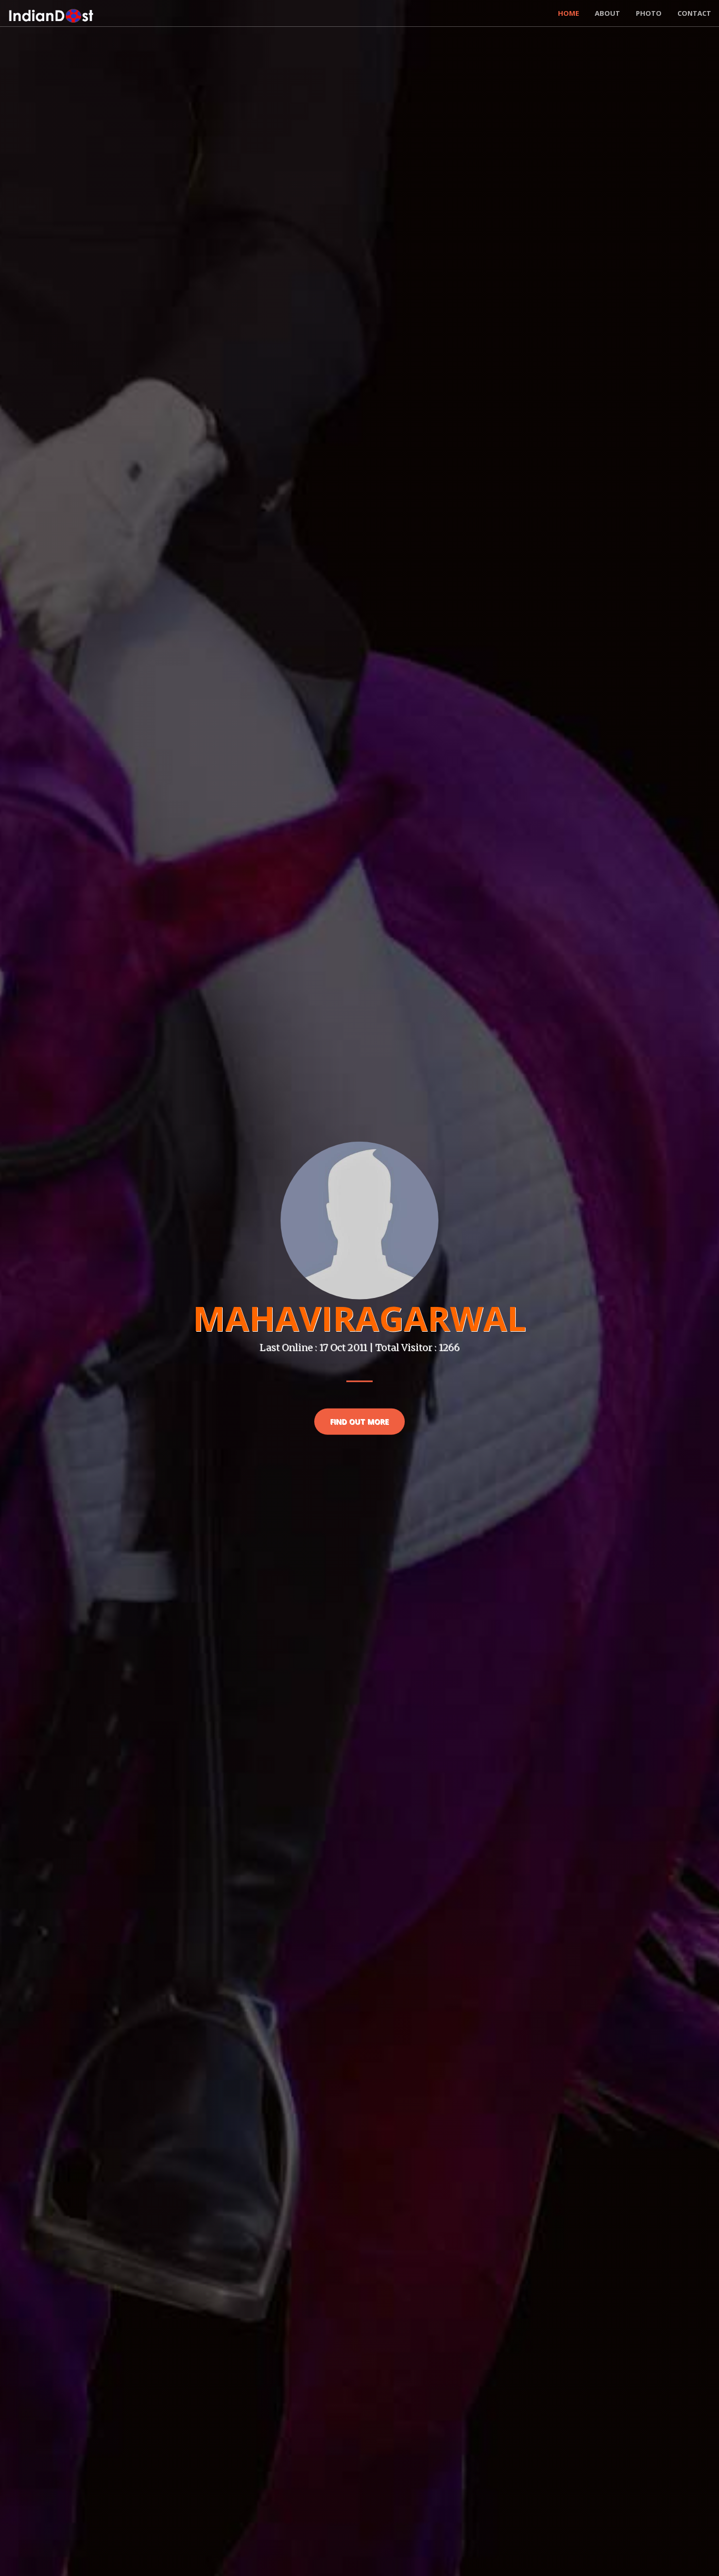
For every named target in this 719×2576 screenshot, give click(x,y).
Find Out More (359, 1421)
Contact (694, 13)
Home (568, 13)
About (607, 13)
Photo (649, 13)
